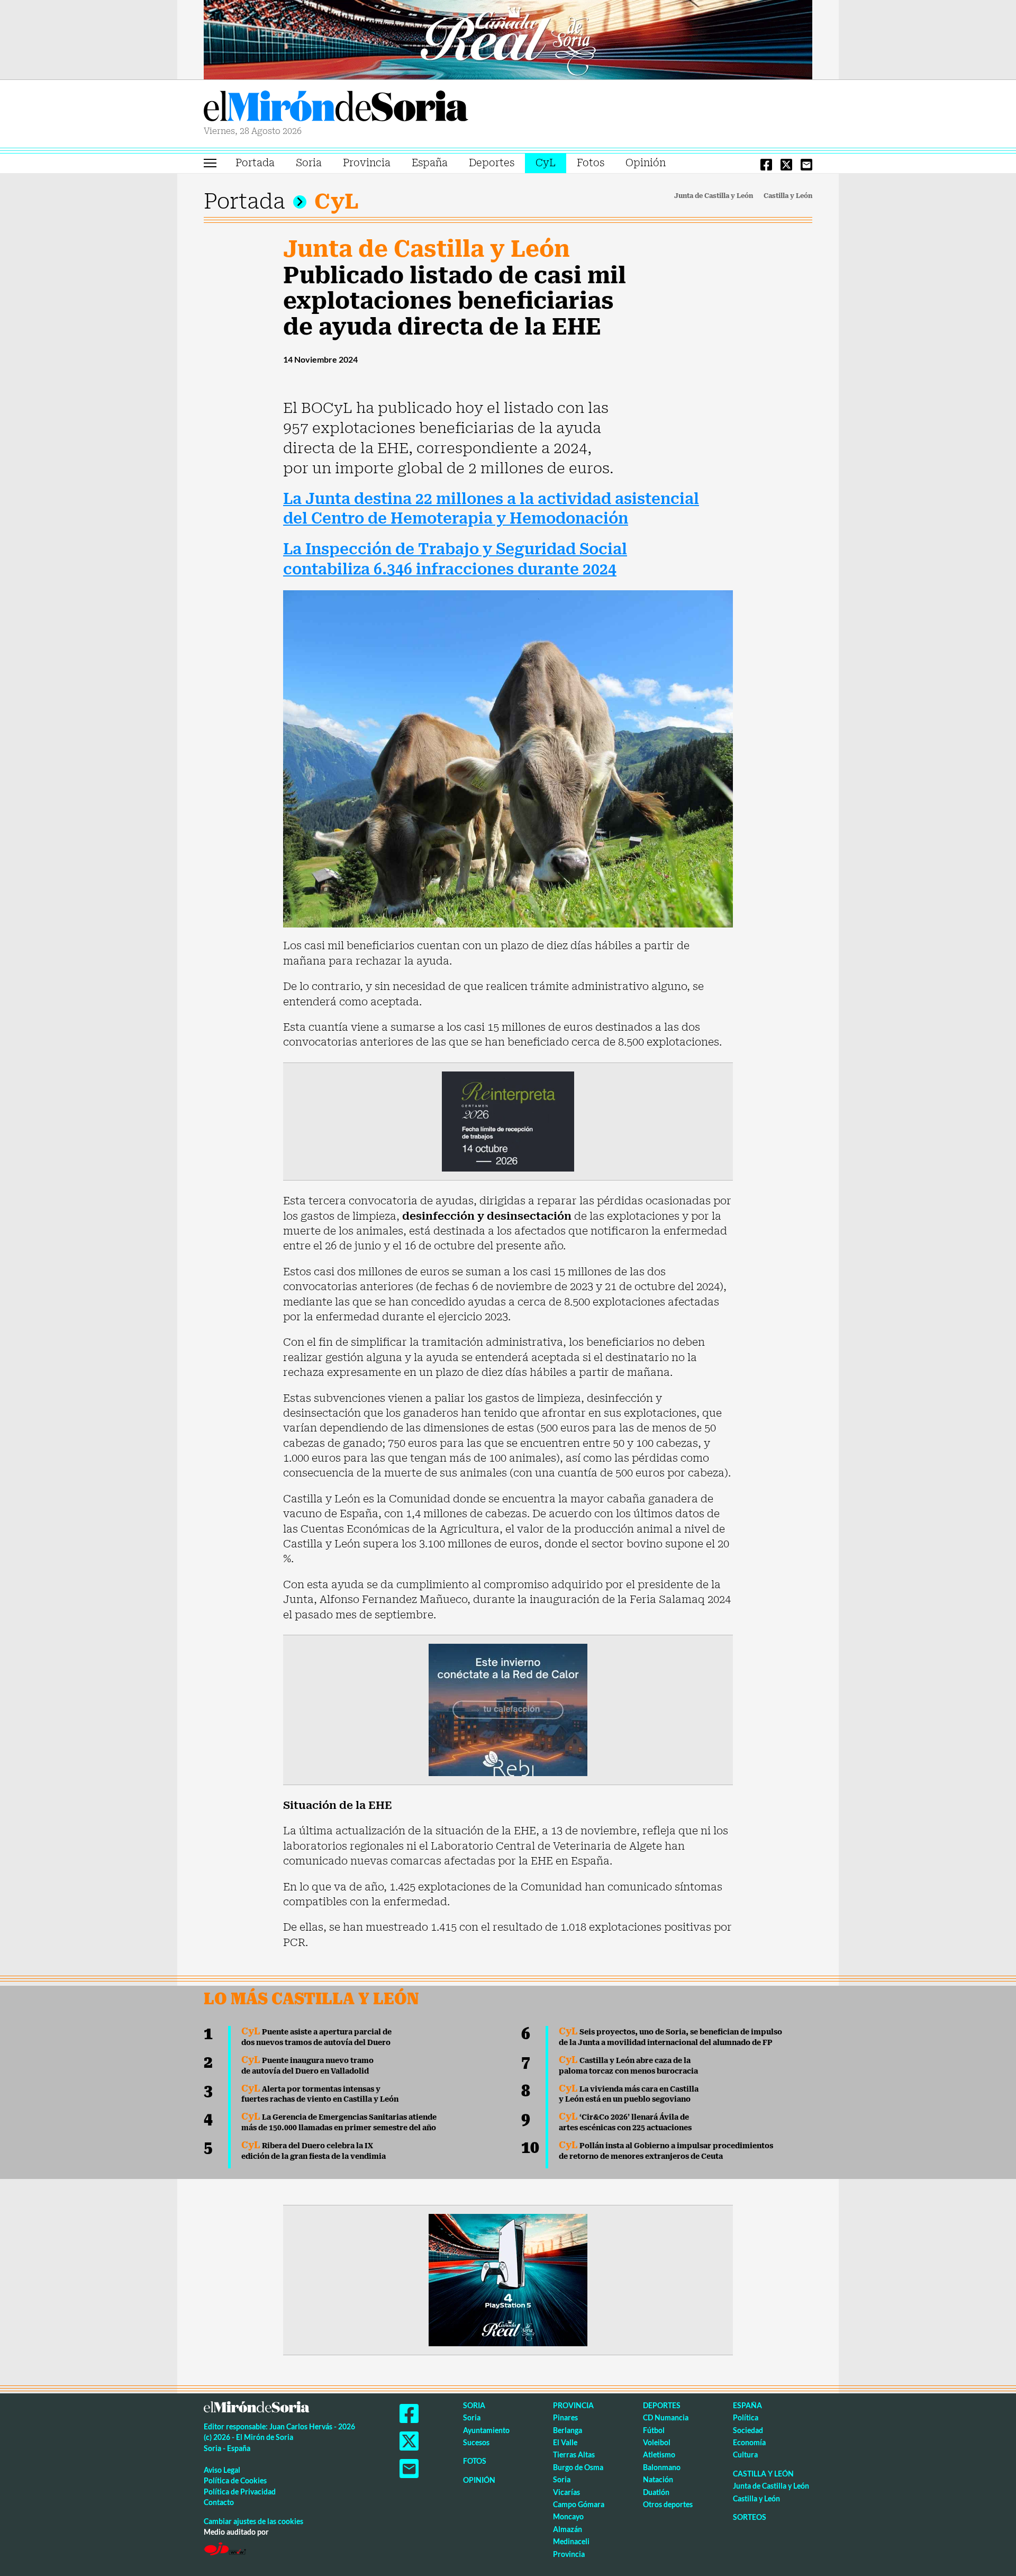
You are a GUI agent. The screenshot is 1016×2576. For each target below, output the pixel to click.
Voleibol (657, 2442)
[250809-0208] (508, 1709)
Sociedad (748, 2430)
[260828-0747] (508, 39)
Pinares (565, 2417)
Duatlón (656, 2492)
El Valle (565, 2442)
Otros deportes (668, 2504)
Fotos (591, 163)
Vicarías (566, 2492)
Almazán (568, 2529)
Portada (255, 163)
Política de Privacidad (240, 2492)
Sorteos (750, 2517)
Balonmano (662, 2467)
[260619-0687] (508, 1121)
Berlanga (568, 2430)
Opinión (646, 163)
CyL (546, 163)
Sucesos (476, 2442)
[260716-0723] (508, 2279)
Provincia (367, 163)
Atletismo (659, 2455)
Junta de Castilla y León (714, 196)
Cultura (745, 2455)
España (430, 163)
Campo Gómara (579, 2504)
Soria (309, 163)
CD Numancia (666, 2417)
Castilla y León (788, 196)
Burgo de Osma (578, 2467)
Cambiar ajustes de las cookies (253, 2521)
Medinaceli (571, 2541)
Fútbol (654, 2430)
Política (746, 2417)
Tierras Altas (574, 2455)
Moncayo (568, 2516)
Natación (658, 2479)
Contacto (219, 2502)
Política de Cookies (235, 2480)
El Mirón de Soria (336, 108)
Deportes (492, 163)
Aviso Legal (222, 2470)
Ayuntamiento (486, 2430)
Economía (749, 2442)
